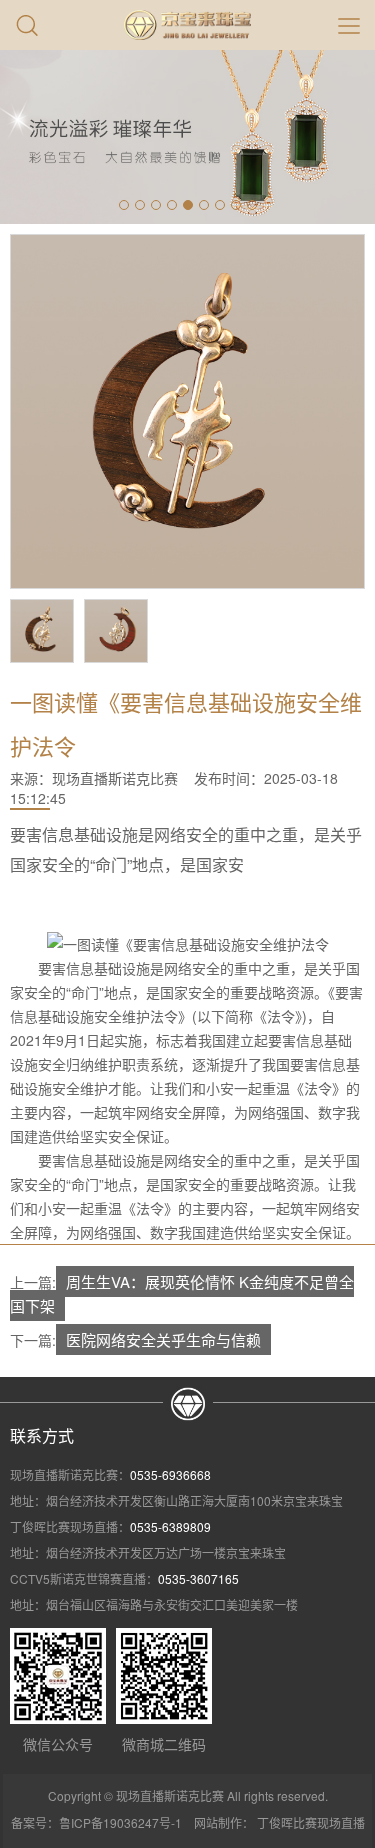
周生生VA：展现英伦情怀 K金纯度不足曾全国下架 (182, 1293)
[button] (124, 205)
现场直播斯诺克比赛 (115, 778)
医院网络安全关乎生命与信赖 (163, 1339)
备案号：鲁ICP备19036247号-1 (96, 1822)
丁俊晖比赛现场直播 (311, 1822)
